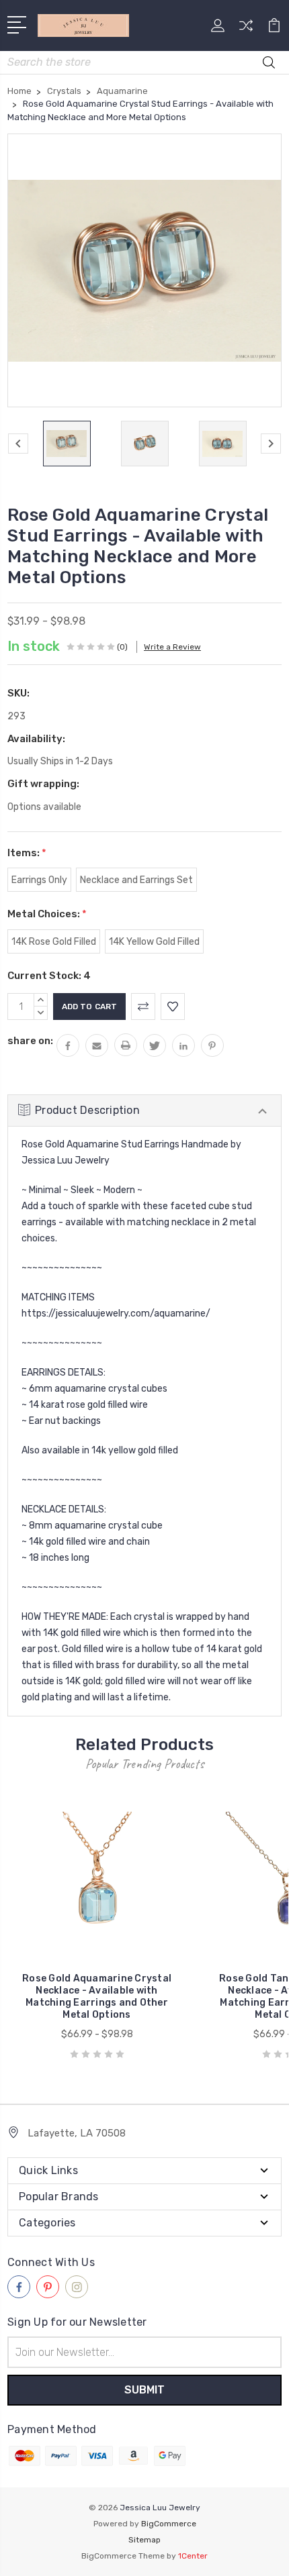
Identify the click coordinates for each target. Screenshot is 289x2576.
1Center (193, 2556)
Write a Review (172, 647)
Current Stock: (49, 976)
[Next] (271, 444)
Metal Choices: (47, 914)
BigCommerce (169, 2524)
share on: (30, 1041)
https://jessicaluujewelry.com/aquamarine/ (116, 1313)
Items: (27, 853)
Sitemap (144, 2540)
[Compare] (246, 30)
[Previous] (18, 444)
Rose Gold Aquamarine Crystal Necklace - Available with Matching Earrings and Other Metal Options (97, 1997)
